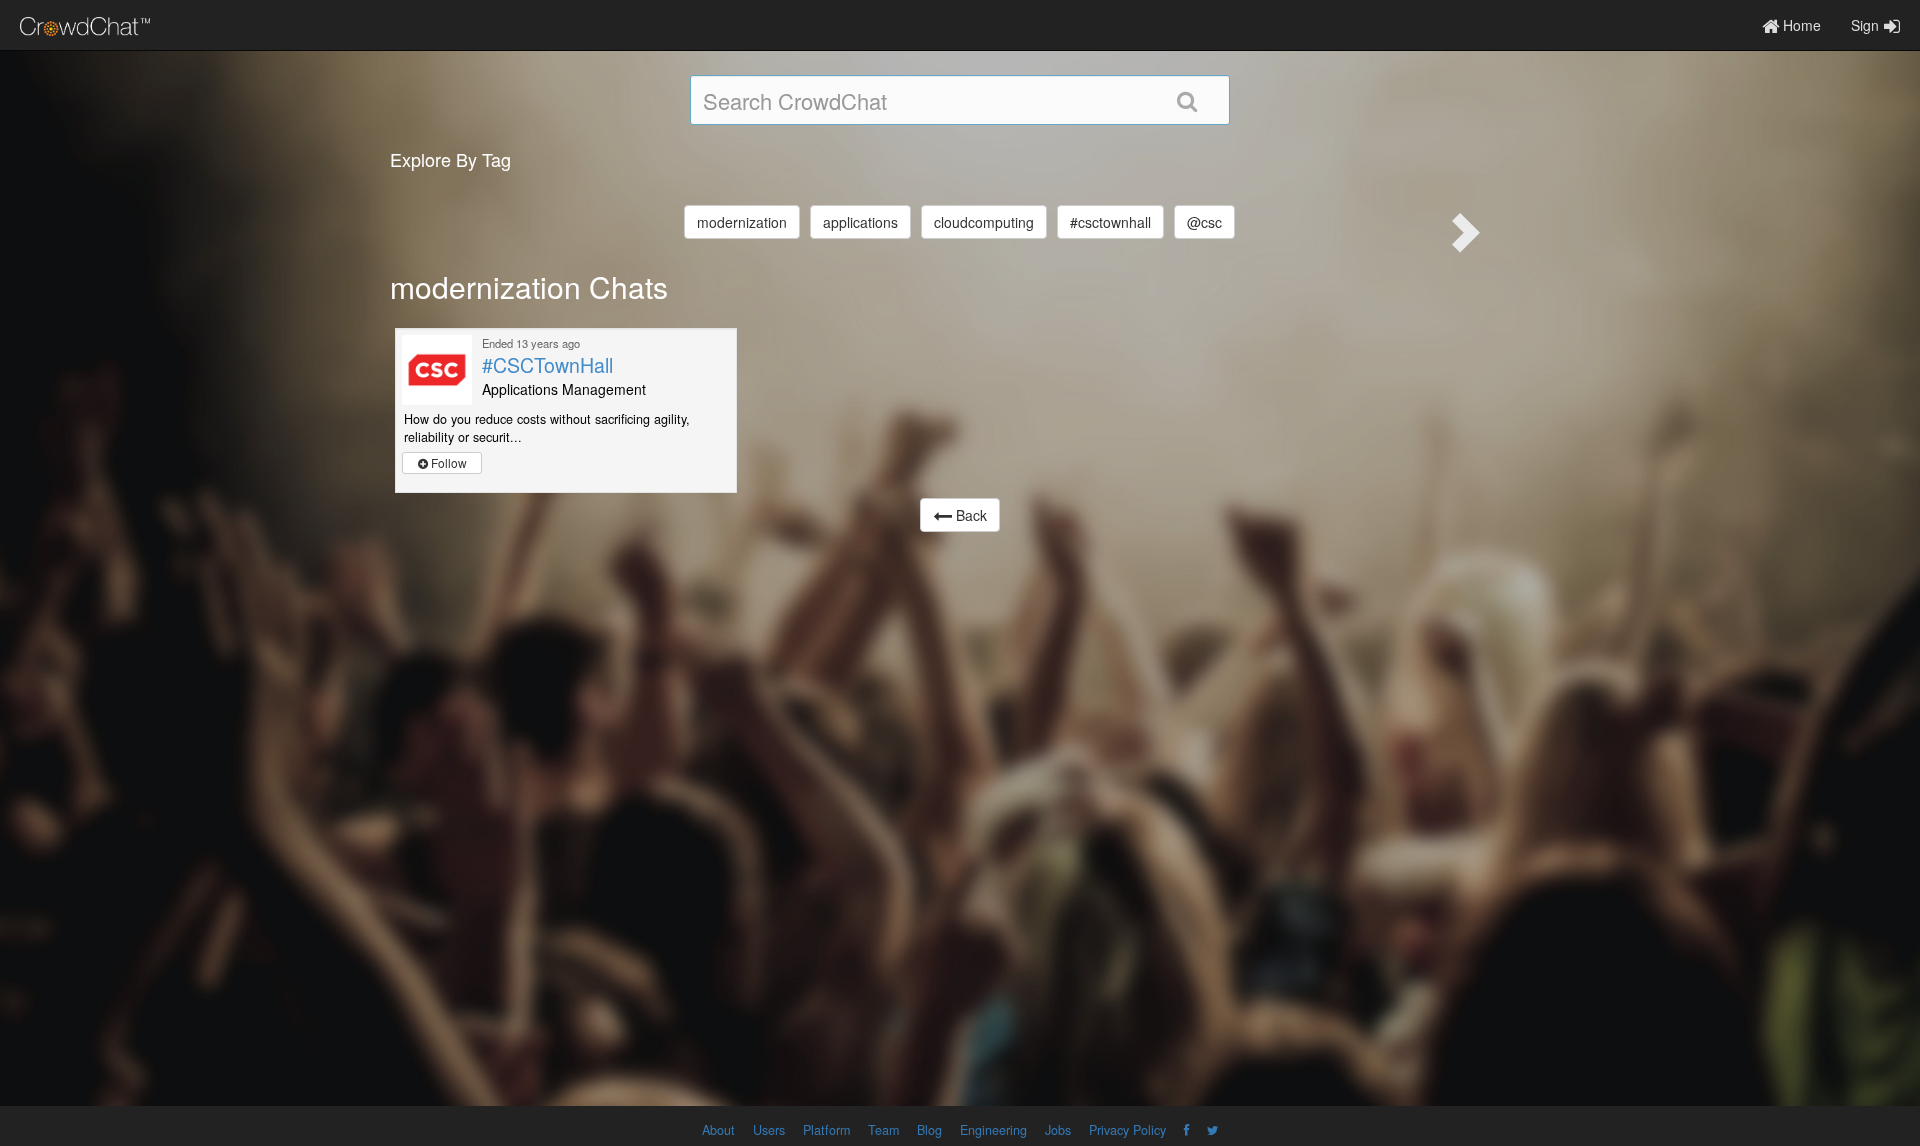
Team (883, 1130)
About (718, 1130)
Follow (447, 462)
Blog (929, 1130)
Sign (1865, 25)
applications (860, 222)
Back (969, 515)
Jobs (1058, 1130)
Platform (826, 1130)
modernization (742, 222)
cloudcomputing (984, 222)
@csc (1204, 222)
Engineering (993, 1130)
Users (769, 1130)
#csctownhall (1110, 222)
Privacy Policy (1127, 1130)
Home (1800, 25)
